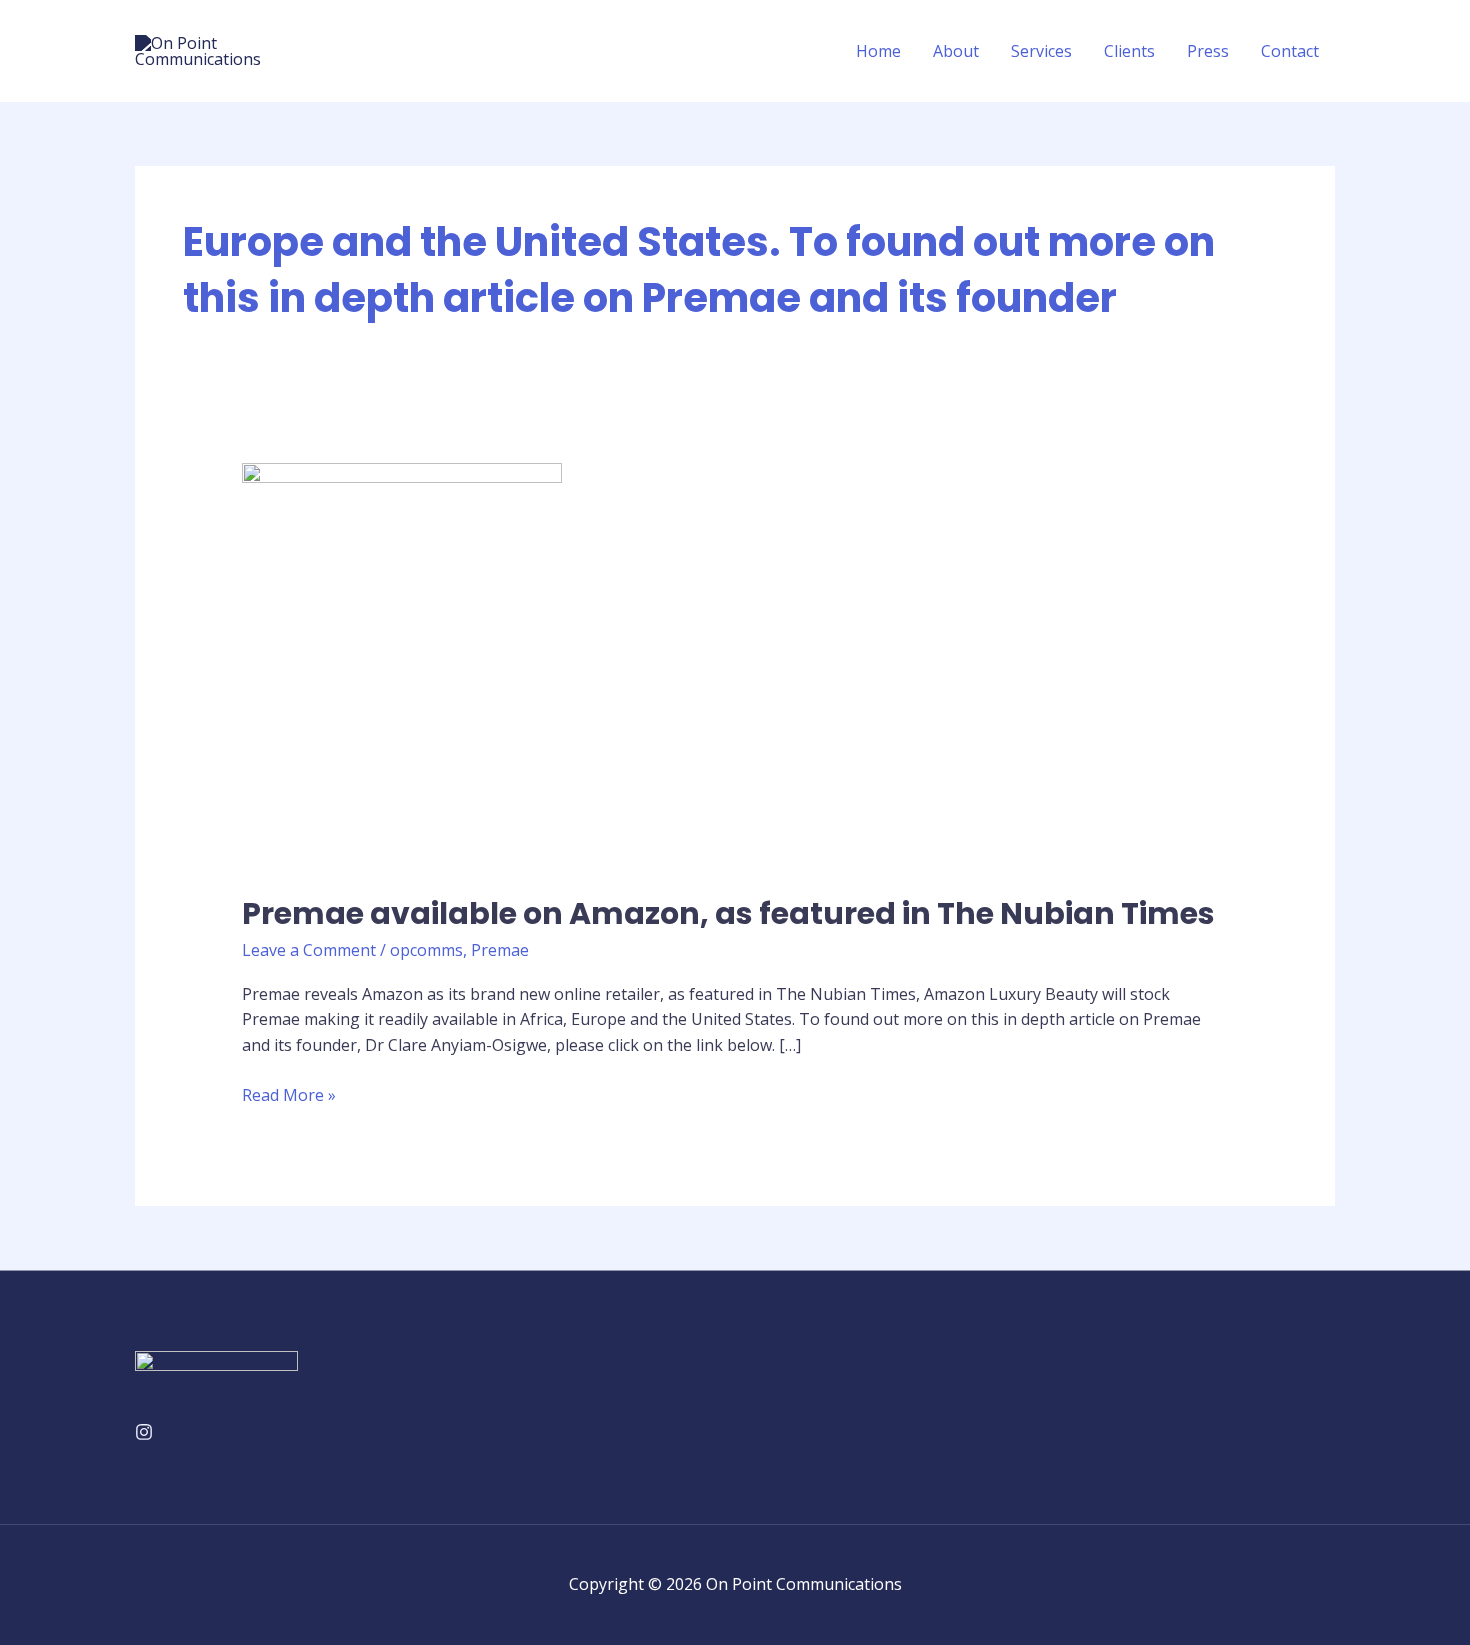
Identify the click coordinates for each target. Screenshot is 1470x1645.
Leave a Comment (309, 950)
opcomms (426, 950)
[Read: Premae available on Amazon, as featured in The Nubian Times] (402, 665)
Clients (1129, 51)
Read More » (289, 1094)
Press (1208, 51)
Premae (500, 950)
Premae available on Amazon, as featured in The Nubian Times (728, 913)
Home (878, 51)
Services (1041, 51)
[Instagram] (144, 1432)
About (956, 51)
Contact (1290, 51)
